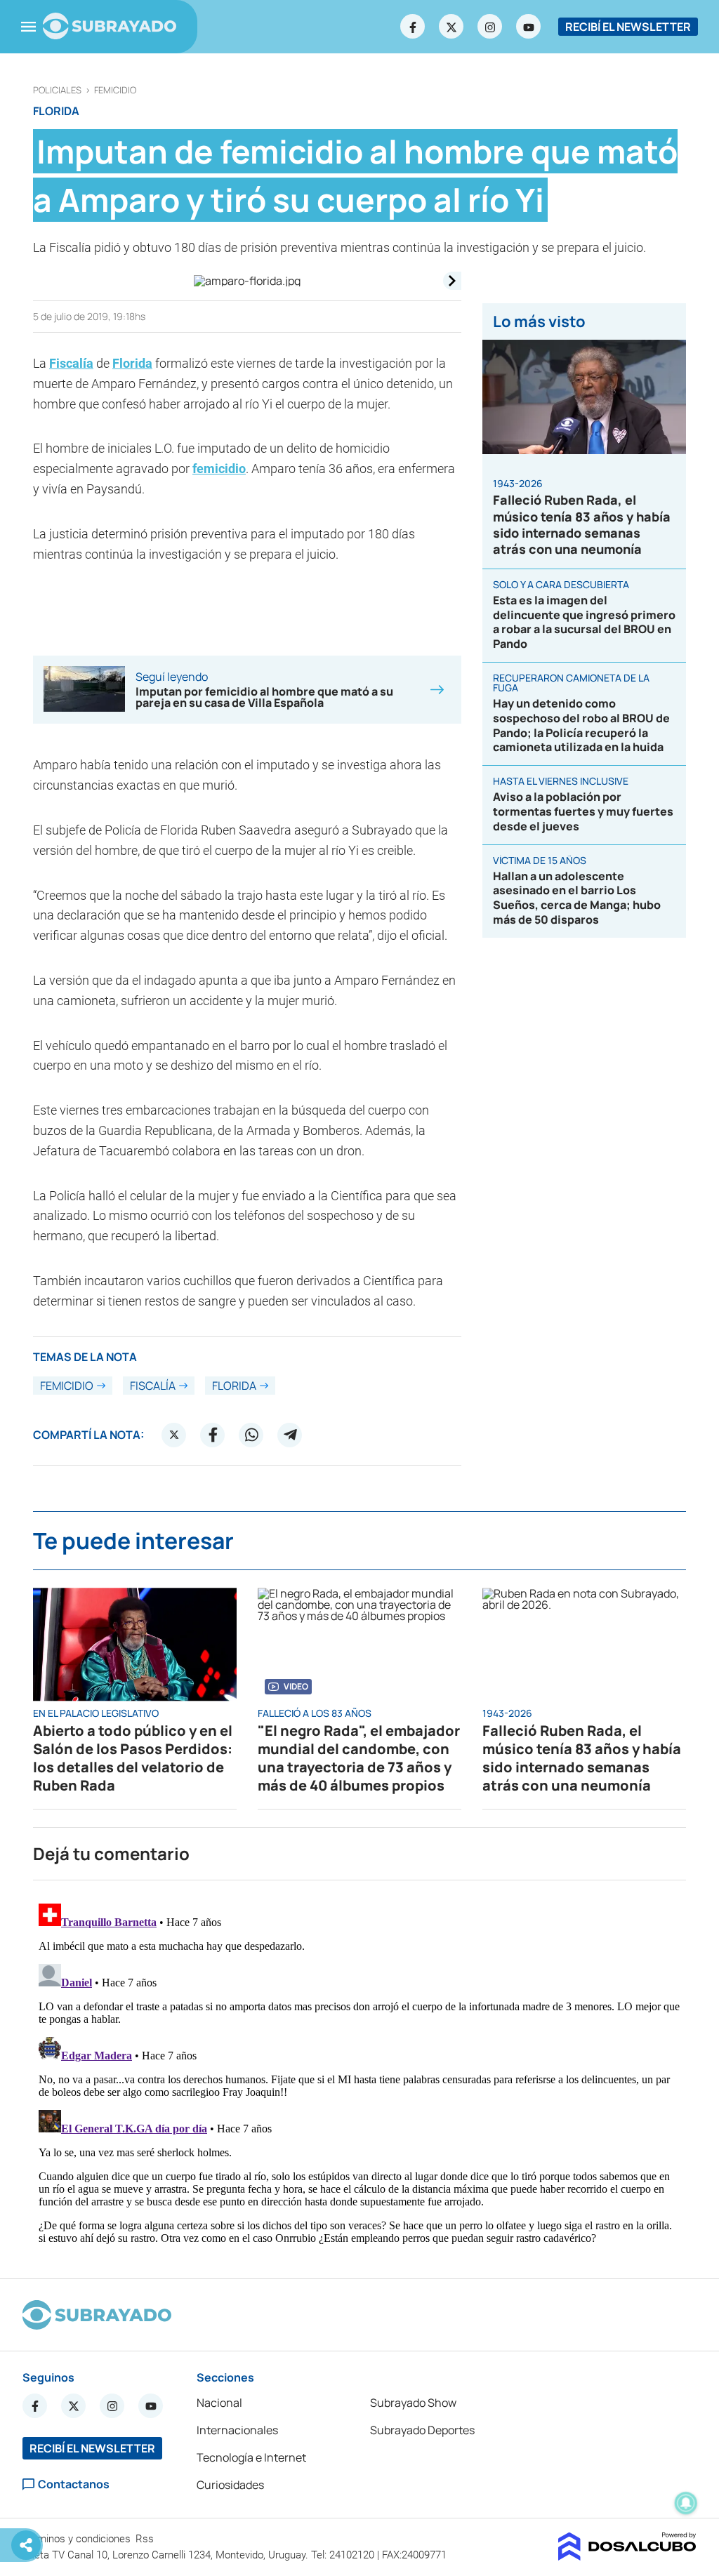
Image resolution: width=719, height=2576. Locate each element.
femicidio (115, 90)
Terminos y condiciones (78, 2539)
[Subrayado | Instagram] (490, 27)
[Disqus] (359, 2073)
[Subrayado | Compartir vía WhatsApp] (251, 1435)
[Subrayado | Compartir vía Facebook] (213, 1435)
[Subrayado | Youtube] (529, 27)
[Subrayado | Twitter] (451, 27)
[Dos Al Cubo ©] (627, 2556)
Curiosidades (230, 2485)
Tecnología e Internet (251, 2457)
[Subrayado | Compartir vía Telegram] (290, 1435)
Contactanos (74, 2484)
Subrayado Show (413, 2403)
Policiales (57, 90)
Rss (146, 2539)
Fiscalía (71, 363)
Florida (132, 363)
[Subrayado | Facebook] (413, 27)
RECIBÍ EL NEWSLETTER (628, 27)
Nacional (219, 2403)
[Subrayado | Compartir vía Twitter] (174, 1435)
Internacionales (237, 2430)
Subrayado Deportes (422, 2430)
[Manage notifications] (686, 2503)
